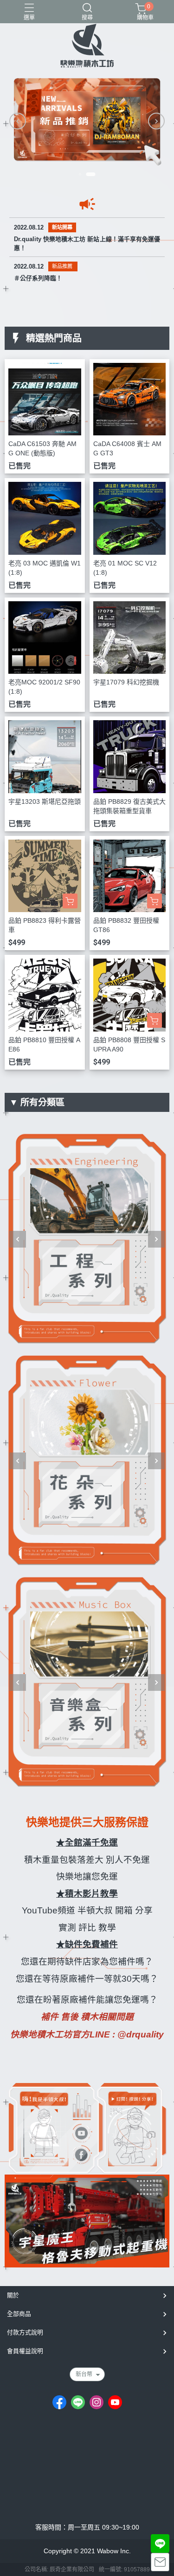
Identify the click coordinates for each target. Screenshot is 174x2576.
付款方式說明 (25, 2332)
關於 (13, 2295)
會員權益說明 (25, 2351)
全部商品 (19, 2314)
